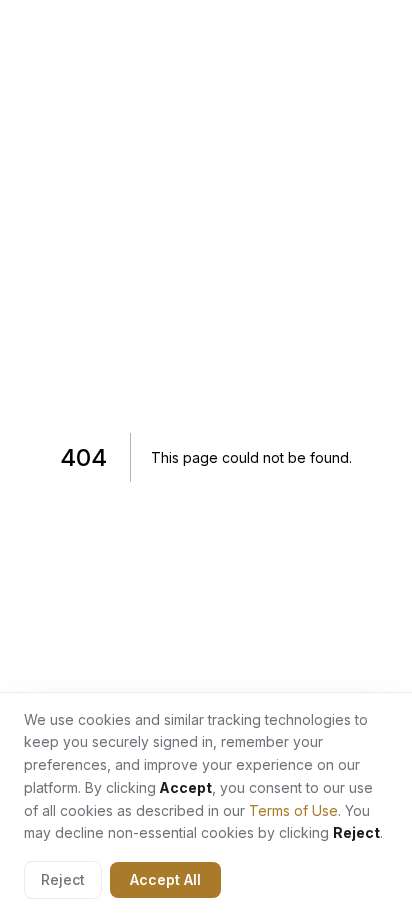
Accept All (165, 879)
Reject (63, 879)
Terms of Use (293, 810)
